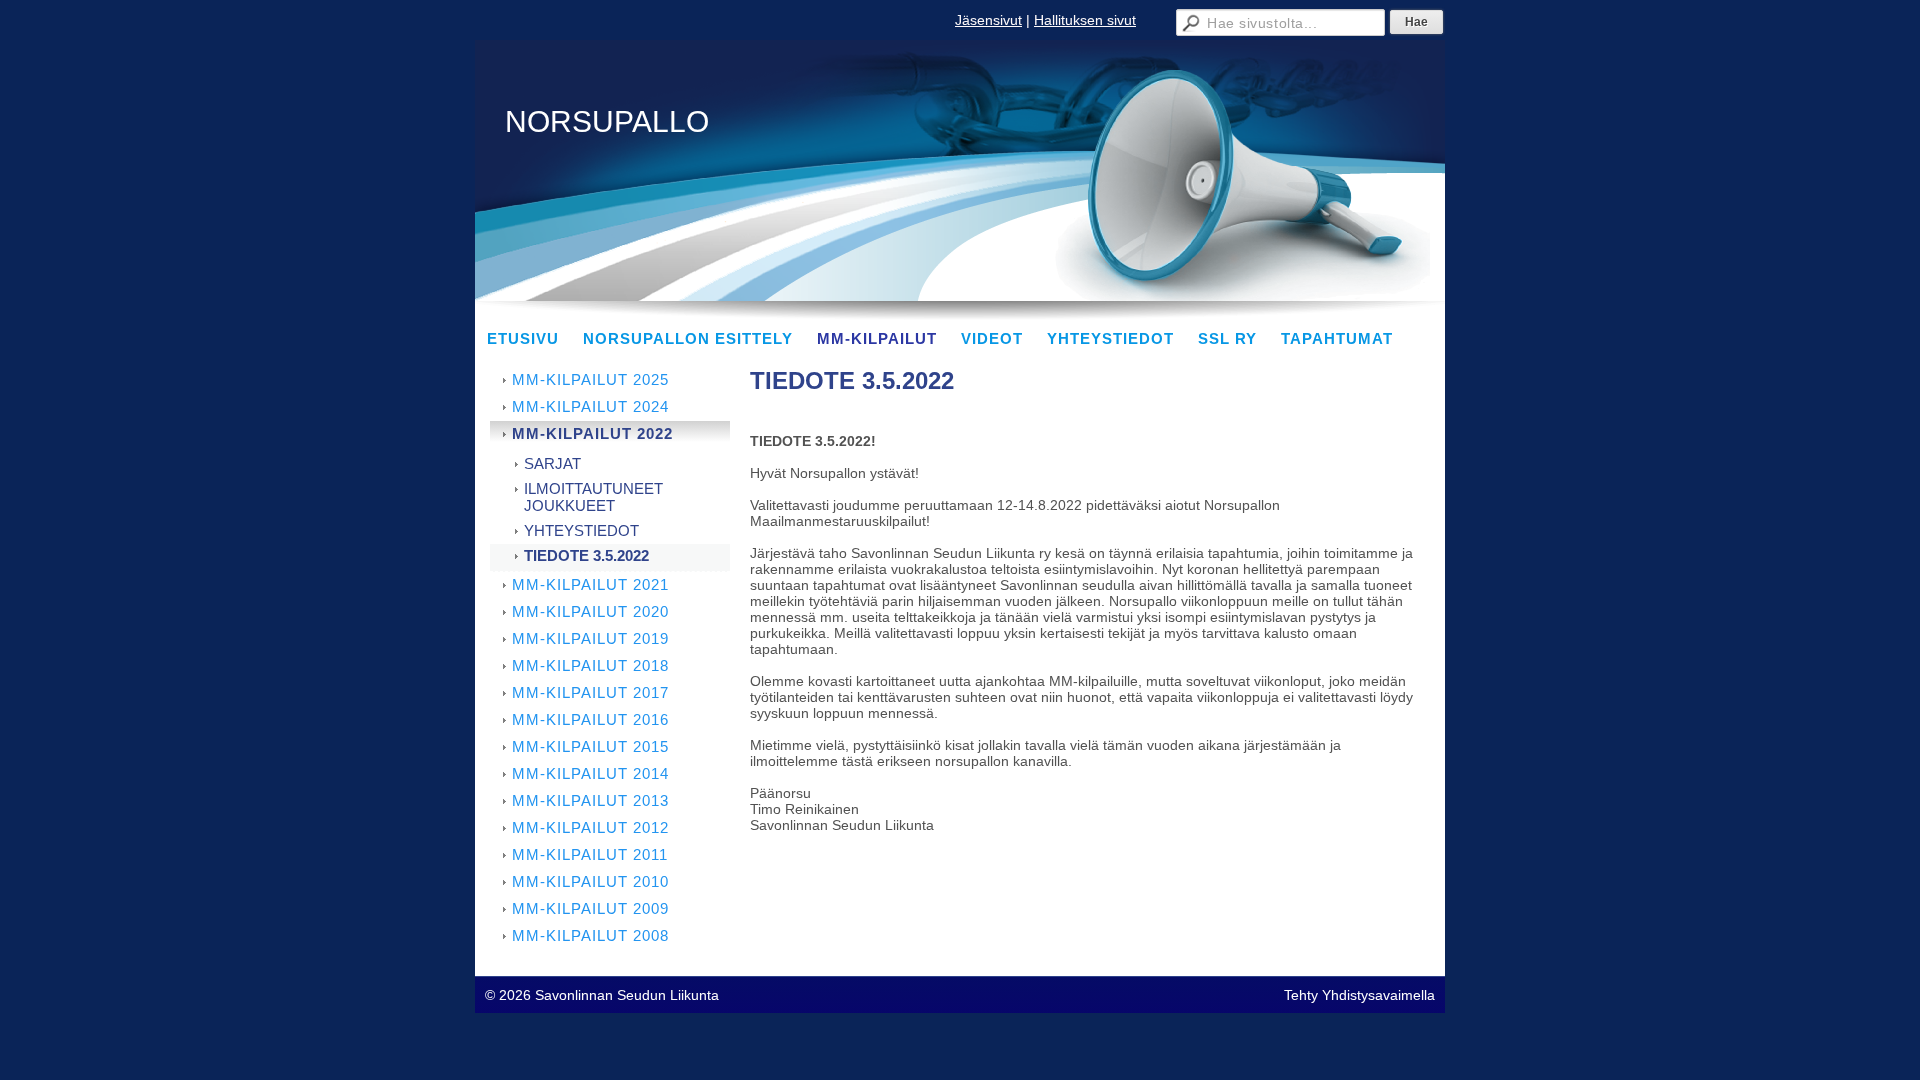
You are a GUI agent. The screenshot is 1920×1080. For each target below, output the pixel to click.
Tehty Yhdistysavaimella (1359, 995)
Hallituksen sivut (1085, 20)
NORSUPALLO (607, 121)
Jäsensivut (988, 20)
